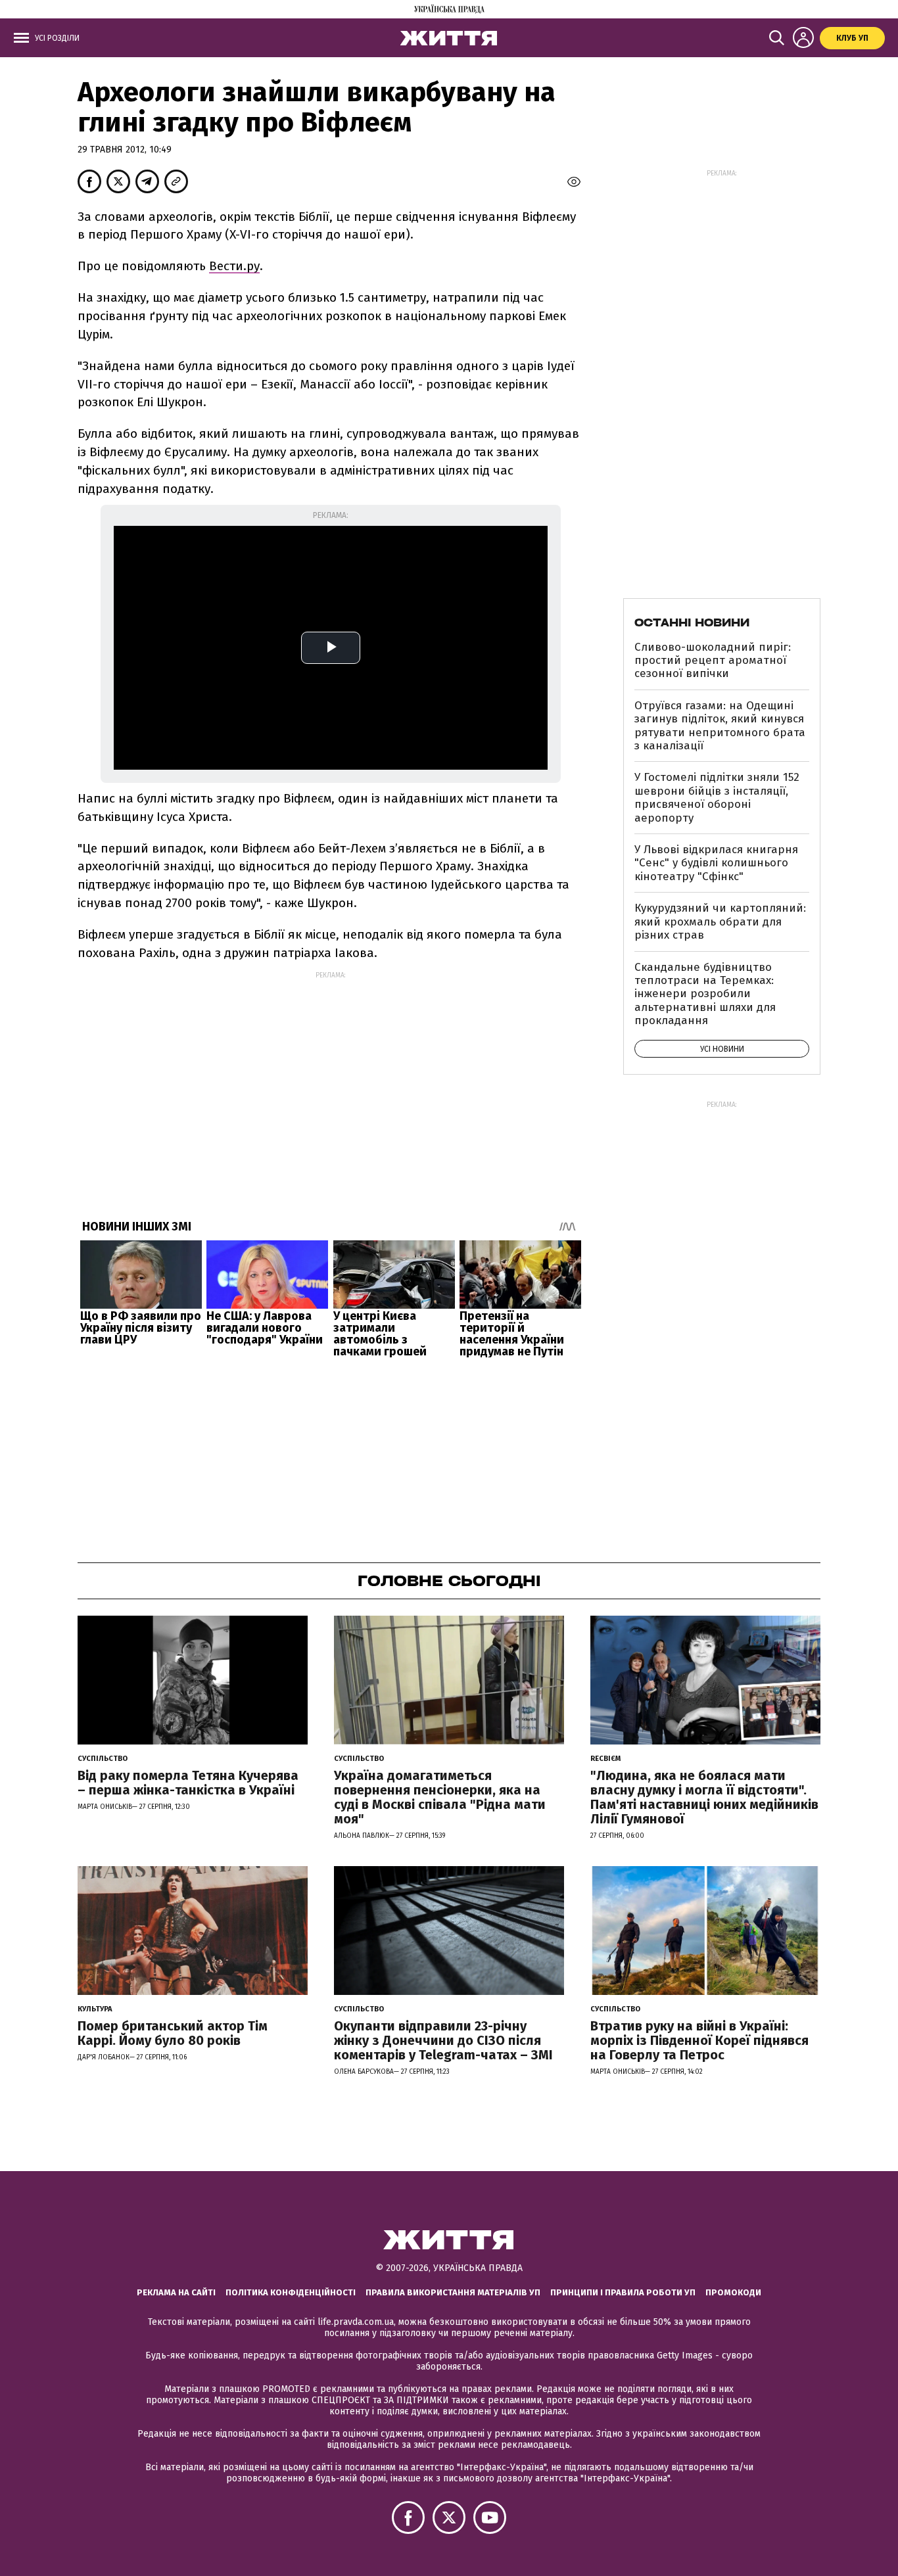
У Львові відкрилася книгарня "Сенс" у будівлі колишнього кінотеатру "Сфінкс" (716, 863)
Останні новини (692, 622)
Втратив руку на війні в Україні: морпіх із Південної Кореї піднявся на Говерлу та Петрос (699, 2040)
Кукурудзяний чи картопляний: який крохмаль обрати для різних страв (720, 922)
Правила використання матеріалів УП (453, 2292)
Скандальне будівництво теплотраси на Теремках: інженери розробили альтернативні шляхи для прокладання (705, 994)
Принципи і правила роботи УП (623, 2292)
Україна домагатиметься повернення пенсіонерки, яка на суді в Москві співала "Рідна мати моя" (440, 1797)
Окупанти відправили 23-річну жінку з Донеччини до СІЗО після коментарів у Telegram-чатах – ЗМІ (443, 2040)
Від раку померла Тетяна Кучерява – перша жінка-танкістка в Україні (188, 1783)
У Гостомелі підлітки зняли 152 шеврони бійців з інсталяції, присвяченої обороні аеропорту (717, 797)
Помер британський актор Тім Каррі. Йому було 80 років (173, 2033)
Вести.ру (234, 266)
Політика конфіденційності (291, 2292)
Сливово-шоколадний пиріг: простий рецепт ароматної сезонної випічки (713, 661)
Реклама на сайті (176, 2292)
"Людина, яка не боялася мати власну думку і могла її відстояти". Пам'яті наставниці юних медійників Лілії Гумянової (704, 1797)
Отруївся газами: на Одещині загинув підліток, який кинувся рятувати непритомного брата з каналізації (720, 726)
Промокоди (733, 2292)
